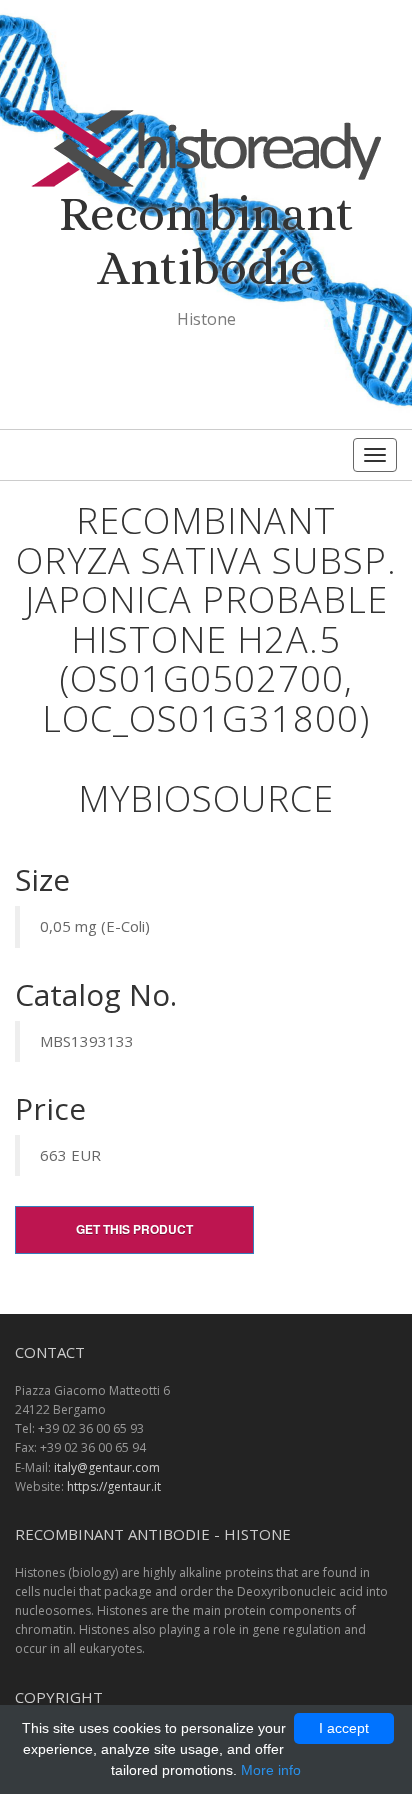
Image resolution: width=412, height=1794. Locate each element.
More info (271, 1770)
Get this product (134, 1229)
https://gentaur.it (114, 1486)
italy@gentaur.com (107, 1467)
